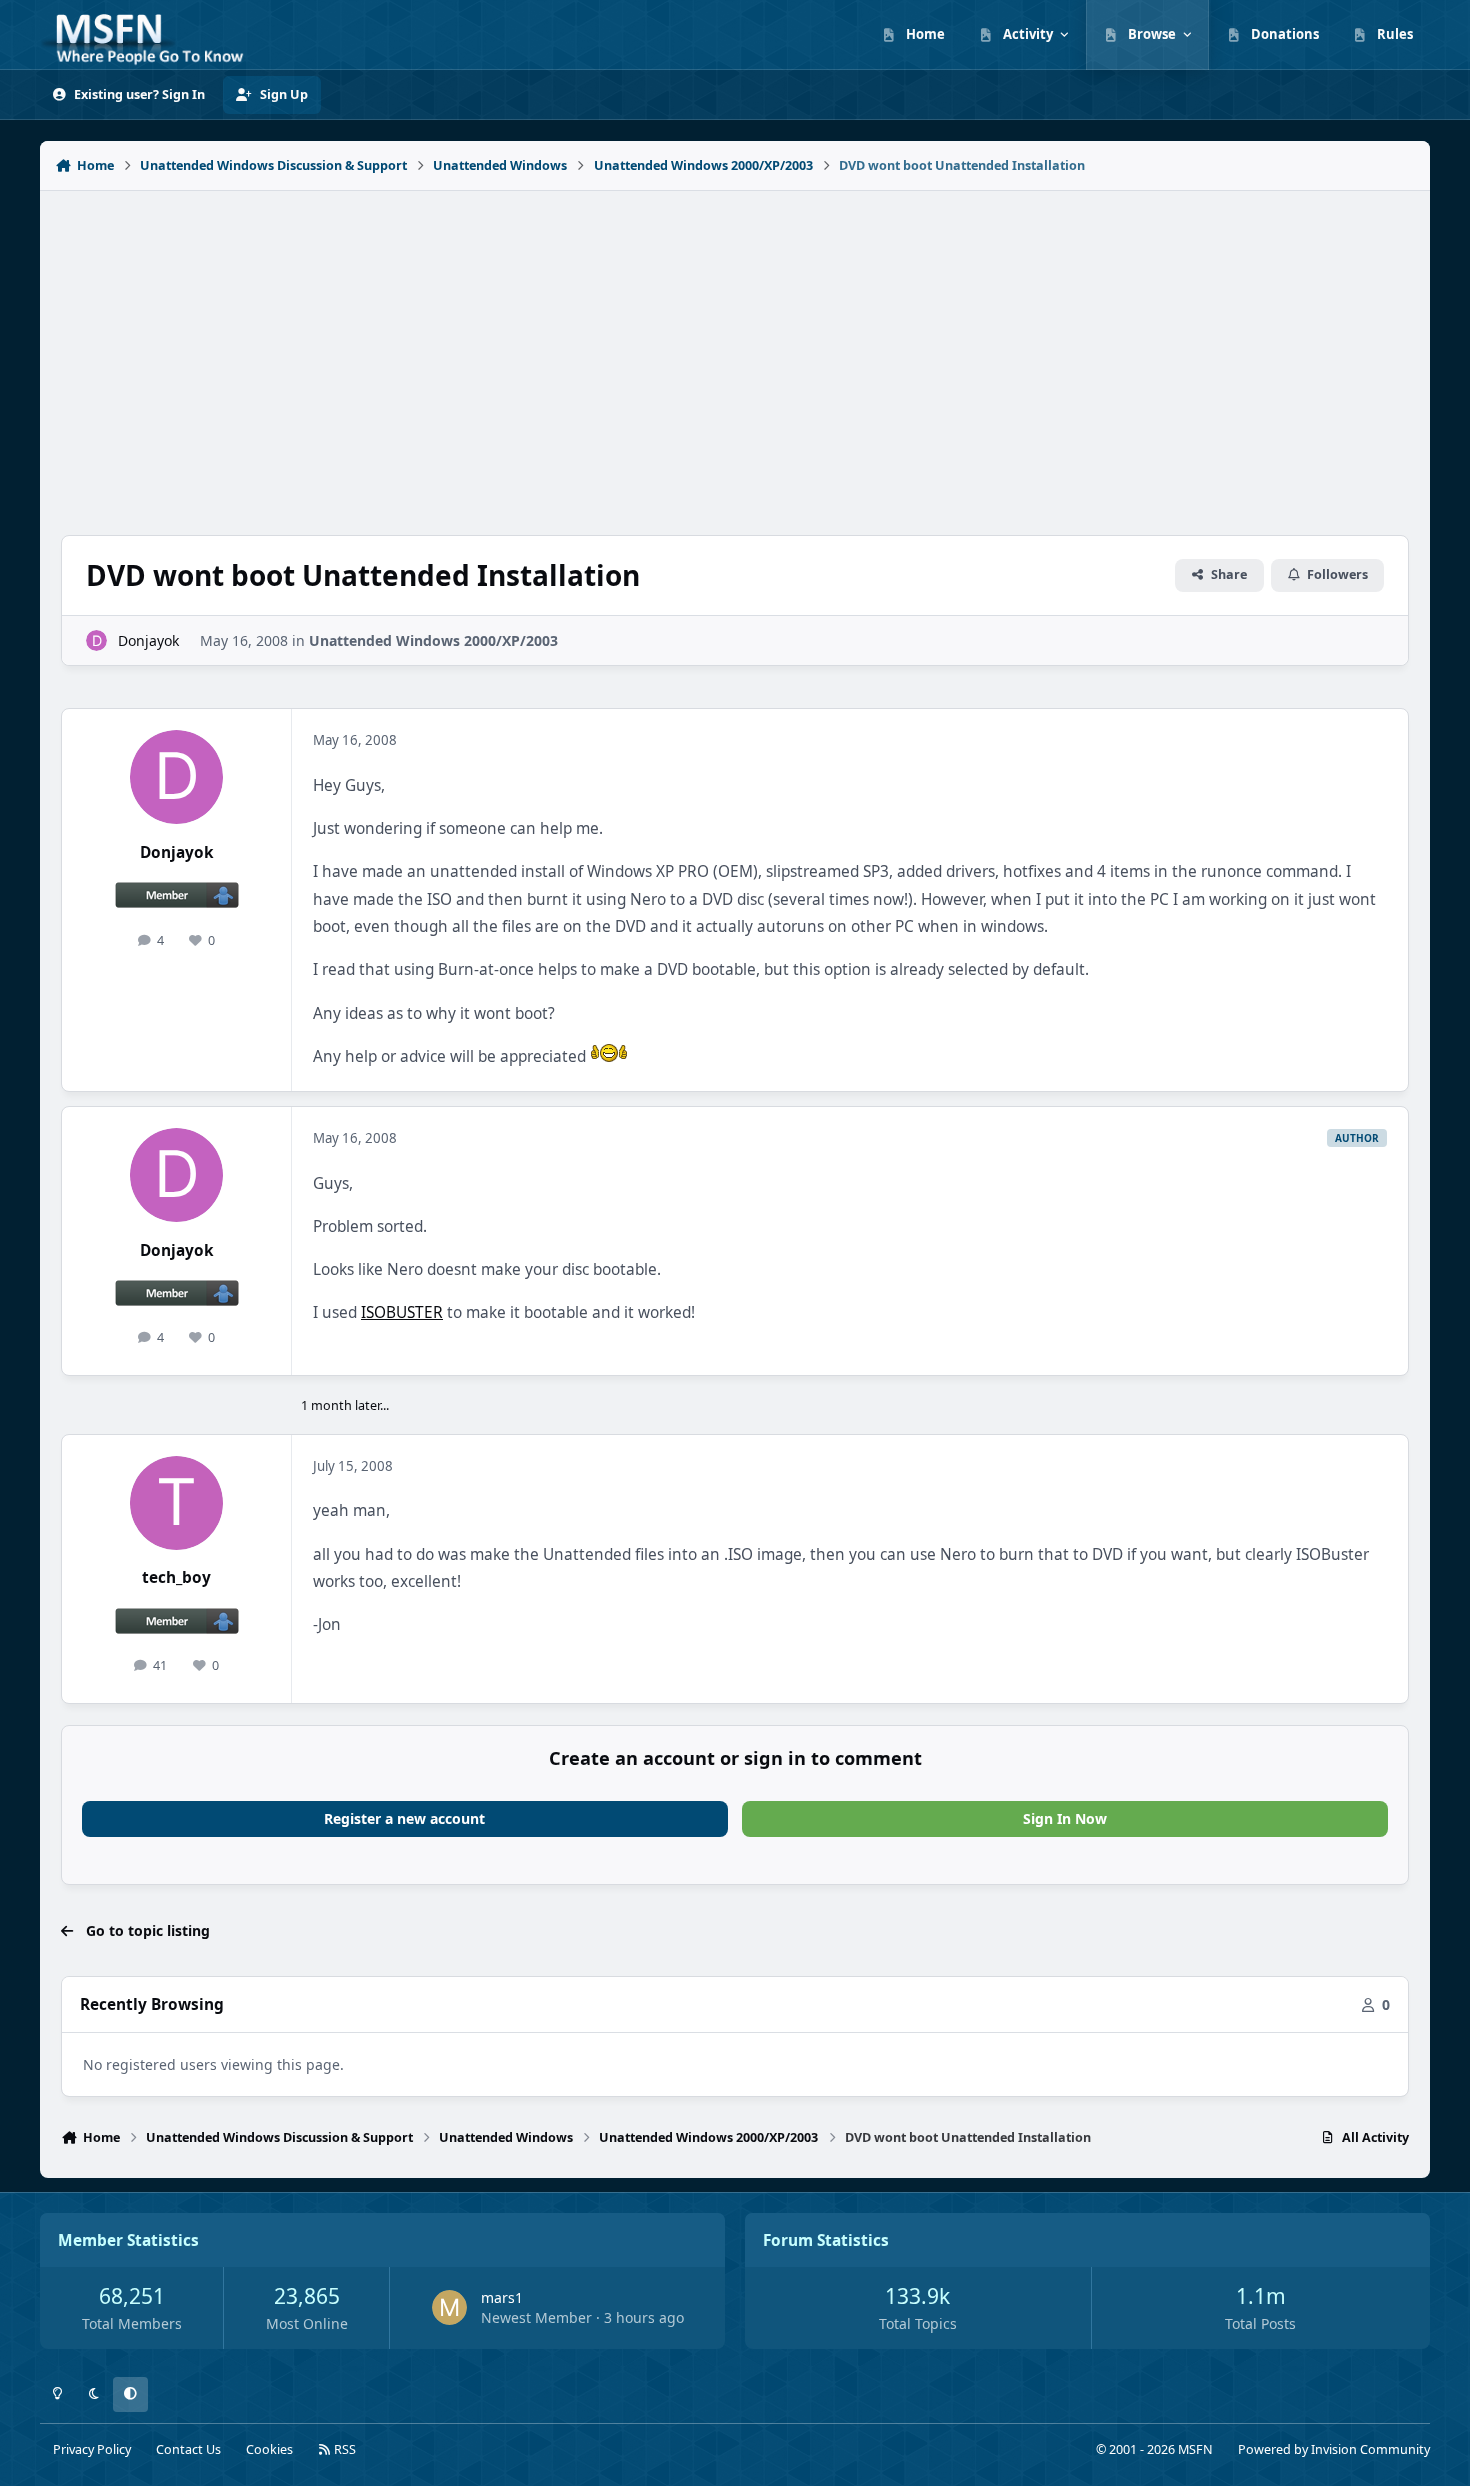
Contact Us (188, 2449)
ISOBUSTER (402, 1312)
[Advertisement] (735, 352)
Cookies (269, 2449)
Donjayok (148, 640)
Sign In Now (1065, 1818)
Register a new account (404, 1818)
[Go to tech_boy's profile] (177, 1503)
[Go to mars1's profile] (449, 2307)
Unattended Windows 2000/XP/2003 (433, 640)
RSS (343, 2449)
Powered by (1334, 2449)
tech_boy (176, 1577)
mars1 (502, 2297)
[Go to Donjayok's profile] (96, 640)
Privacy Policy (92, 2449)
